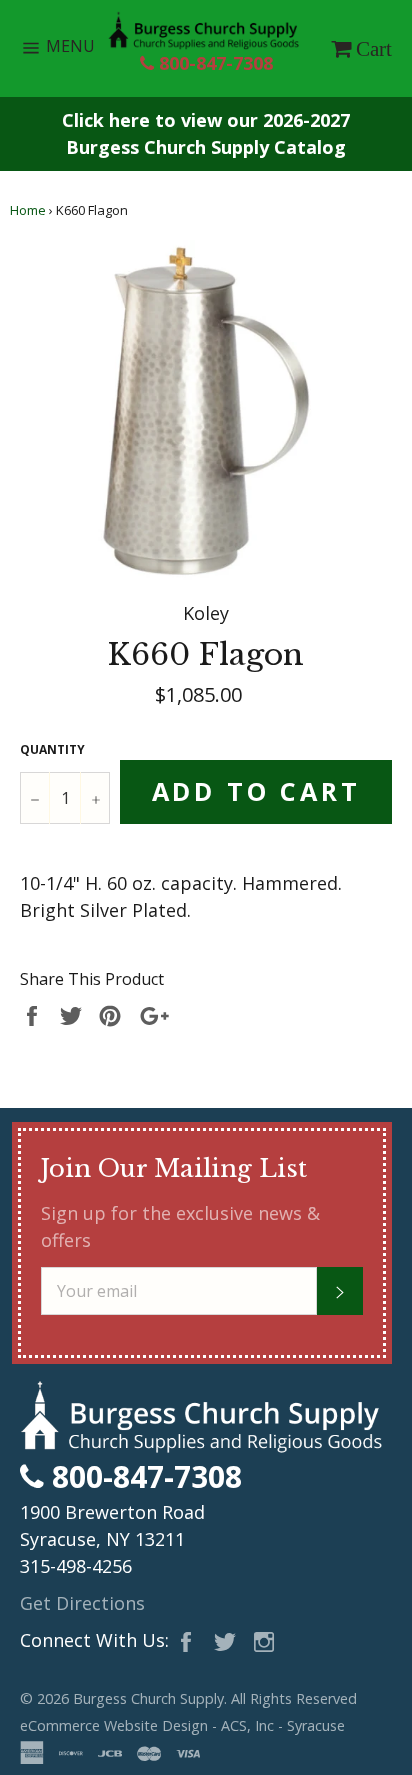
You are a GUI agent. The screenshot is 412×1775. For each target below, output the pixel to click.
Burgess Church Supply (148, 1698)
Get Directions (82, 1603)
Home (28, 210)
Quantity (52, 749)
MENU (75, 51)
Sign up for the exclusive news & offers (180, 1226)
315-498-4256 (76, 1566)
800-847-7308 (213, 63)
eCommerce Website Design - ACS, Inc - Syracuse (182, 1725)
